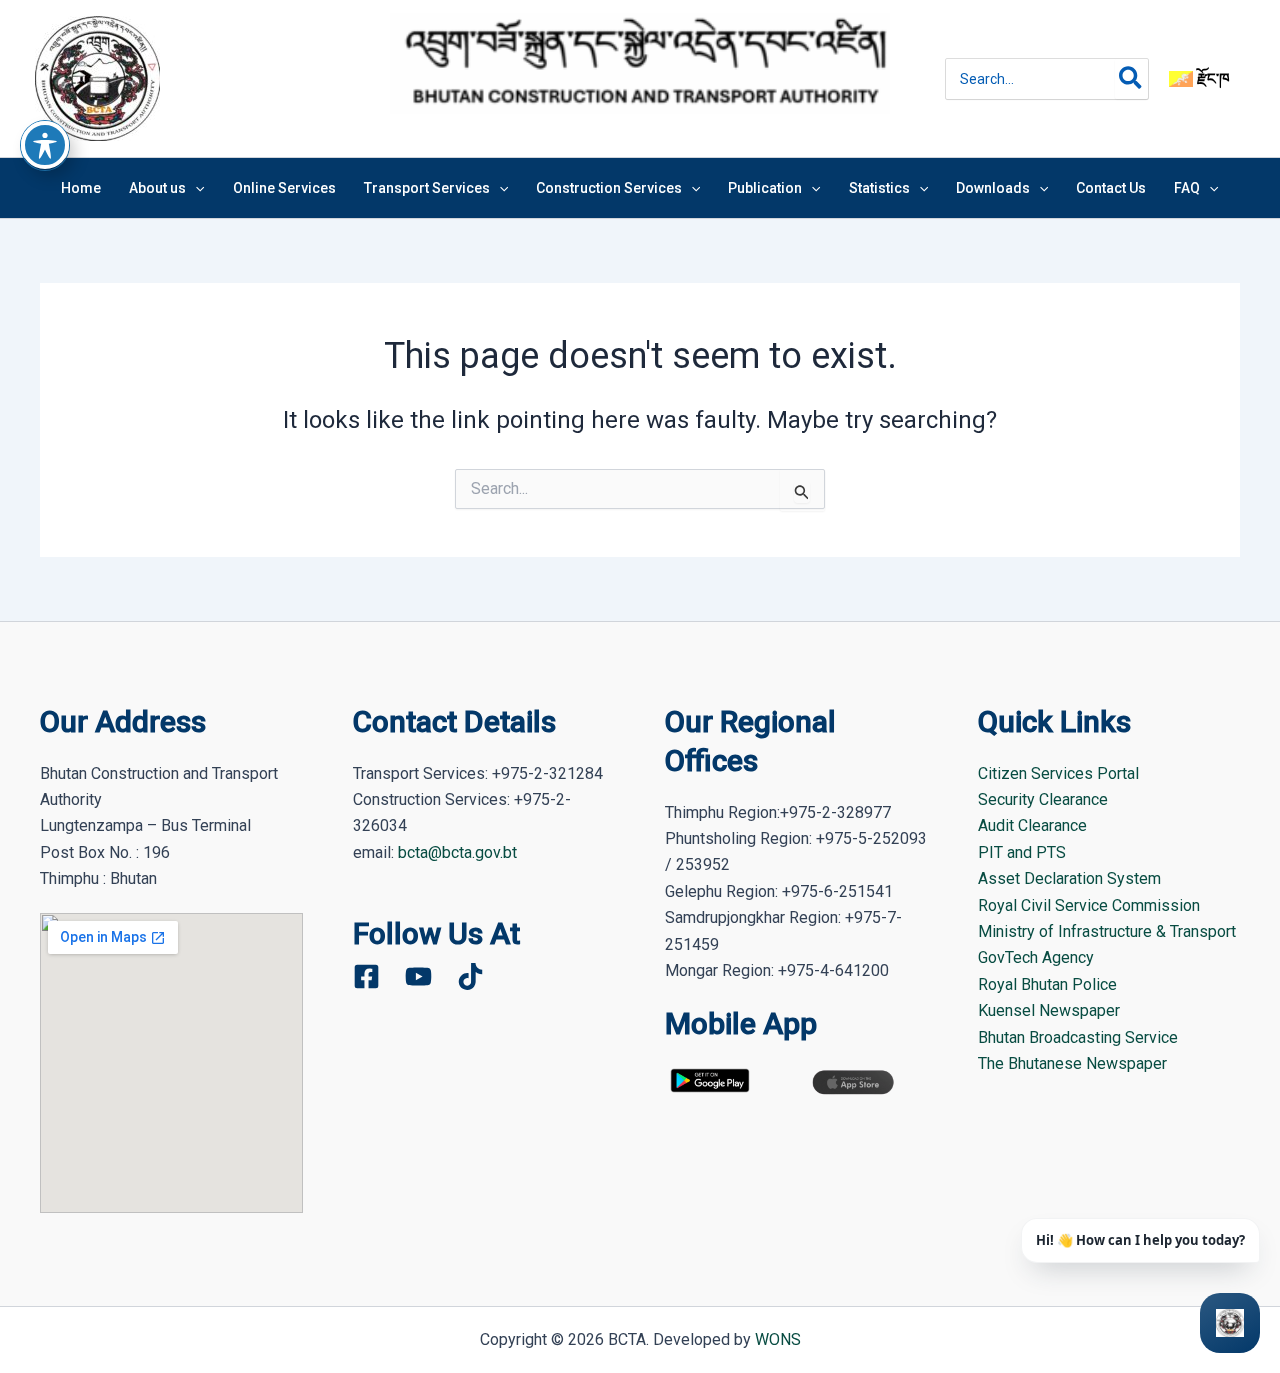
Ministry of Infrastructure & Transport (1107, 931)
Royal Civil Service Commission (1089, 905)
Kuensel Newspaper (1049, 1010)
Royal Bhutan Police (1047, 984)
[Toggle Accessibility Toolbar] (45, 145)
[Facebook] (366, 976)
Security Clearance (1043, 799)
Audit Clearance (1032, 825)
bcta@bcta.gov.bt (457, 852)
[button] (195, 188)
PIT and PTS (1022, 852)
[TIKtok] (470, 976)
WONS (778, 1339)
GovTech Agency (1036, 957)
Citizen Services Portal (1058, 773)
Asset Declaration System (1069, 878)
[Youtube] (418, 976)
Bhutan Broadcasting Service (1078, 1037)
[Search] (1131, 79)
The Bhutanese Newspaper (1072, 1063)
